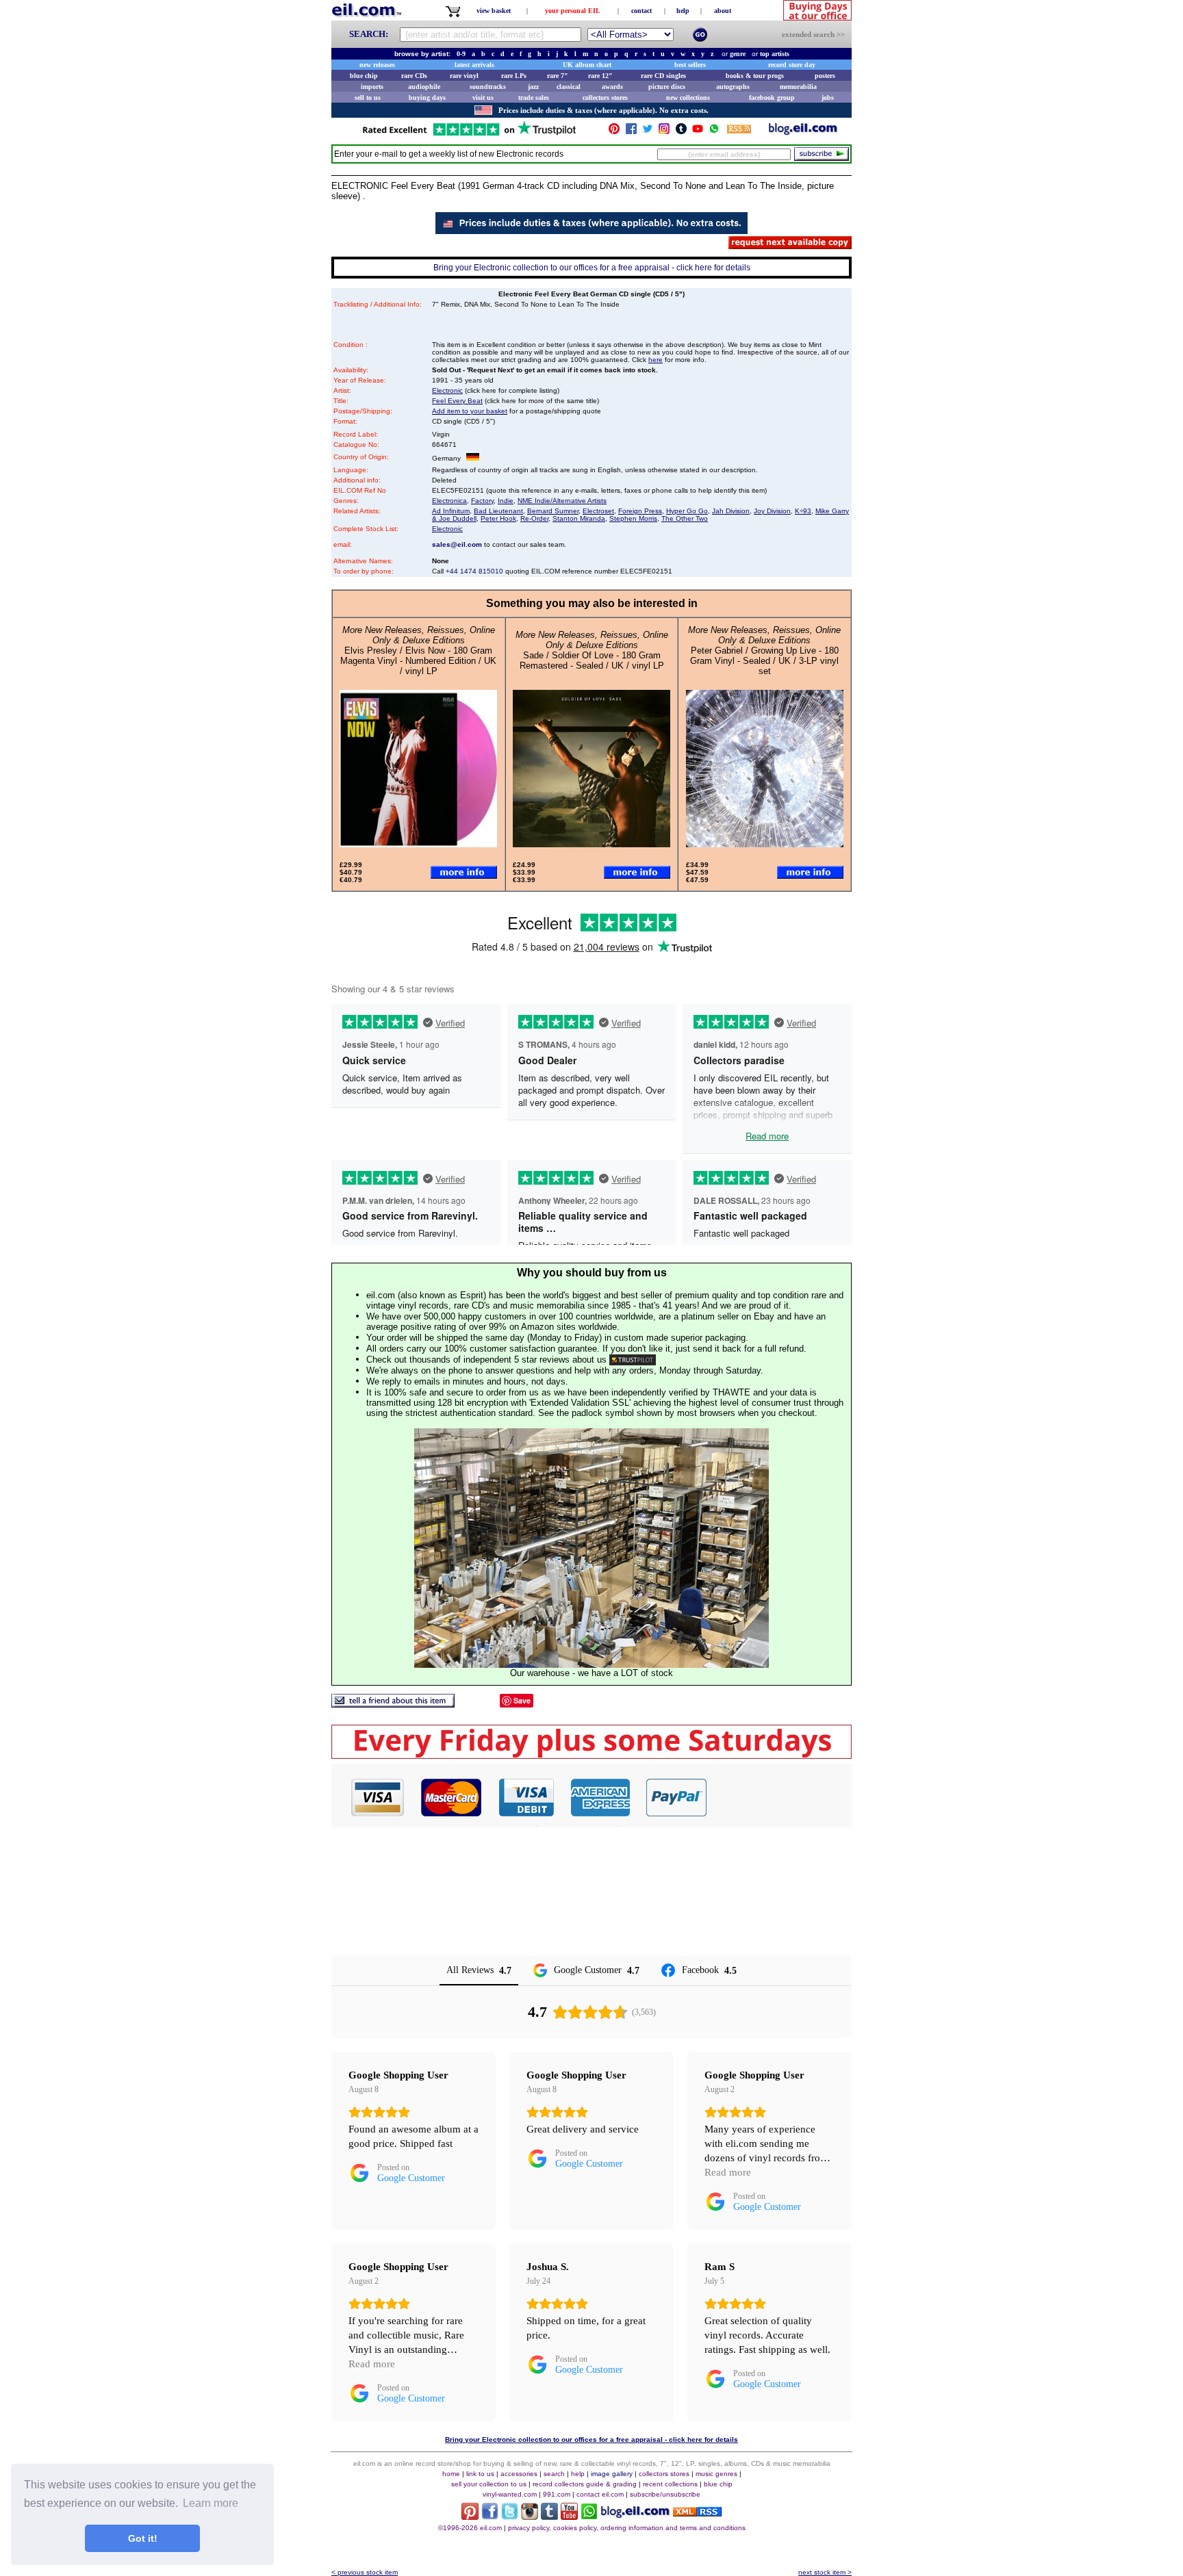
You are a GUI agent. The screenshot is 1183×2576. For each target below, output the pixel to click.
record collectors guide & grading (585, 2484)
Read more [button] (728, 2172)
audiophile (424, 87)
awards (612, 87)
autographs (733, 87)
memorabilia (798, 87)
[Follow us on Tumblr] (681, 132)
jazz (533, 87)
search (554, 2474)
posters (825, 76)
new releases (377, 65)
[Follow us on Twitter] (648, 132)
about (723, 11)
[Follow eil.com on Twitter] (510, 2516)
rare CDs (414, 76)
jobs (828, 98)
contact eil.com (600, 2494)
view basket (494, 11)
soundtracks (488, 87)
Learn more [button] (211, 2503)
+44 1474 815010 (474, 571)
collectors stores (605, 98)
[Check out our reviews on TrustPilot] (633, 1360)
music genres (716, 2474)
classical (569, 87)
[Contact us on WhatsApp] (714, 132)
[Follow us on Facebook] (631, 132)
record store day (792, 65)
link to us (480, 2474)
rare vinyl (464, 76)
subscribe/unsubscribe (665, 2494)
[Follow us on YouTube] (698, 132)
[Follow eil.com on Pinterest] (470, 2516)
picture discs (667, 87)
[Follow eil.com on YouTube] (569, 2516)
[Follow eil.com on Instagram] (530, 2516)
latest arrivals (474, 65)
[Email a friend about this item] (393, 1704)
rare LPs (514, 76)
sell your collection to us (489, 2484)
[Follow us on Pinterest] (614, 132)
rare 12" (600, 76)
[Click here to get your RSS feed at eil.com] (739, 131)
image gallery (612, 2474)
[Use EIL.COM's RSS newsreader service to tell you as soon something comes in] (697, 2513)
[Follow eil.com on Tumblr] (549, 2516)
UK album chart (587, 65)
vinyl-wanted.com (510, 2494)
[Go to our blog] (803, 132)
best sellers (690, 65)
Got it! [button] (143, 2538)
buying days (427, 98)
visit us (483, 98)
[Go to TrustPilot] (469, 134)
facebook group (772, 98)
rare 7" (558, 76)
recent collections (670, 2484)
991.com (557, 2494)
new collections (688, 98)
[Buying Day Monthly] (591, 1755)
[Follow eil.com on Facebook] (490, 2516)
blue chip (364, 76)
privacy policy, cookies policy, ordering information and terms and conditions (627, 2528)
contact (641, 11)
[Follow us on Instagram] (664, 132)
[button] (780, 1797)
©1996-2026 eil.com (470, 2528)
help (683, 11)
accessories (519, 2474)
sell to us (368, 98)
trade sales (534, 98)
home (451, 2474)
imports (372, 87)
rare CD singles (663, 76)
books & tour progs (755, 76)
